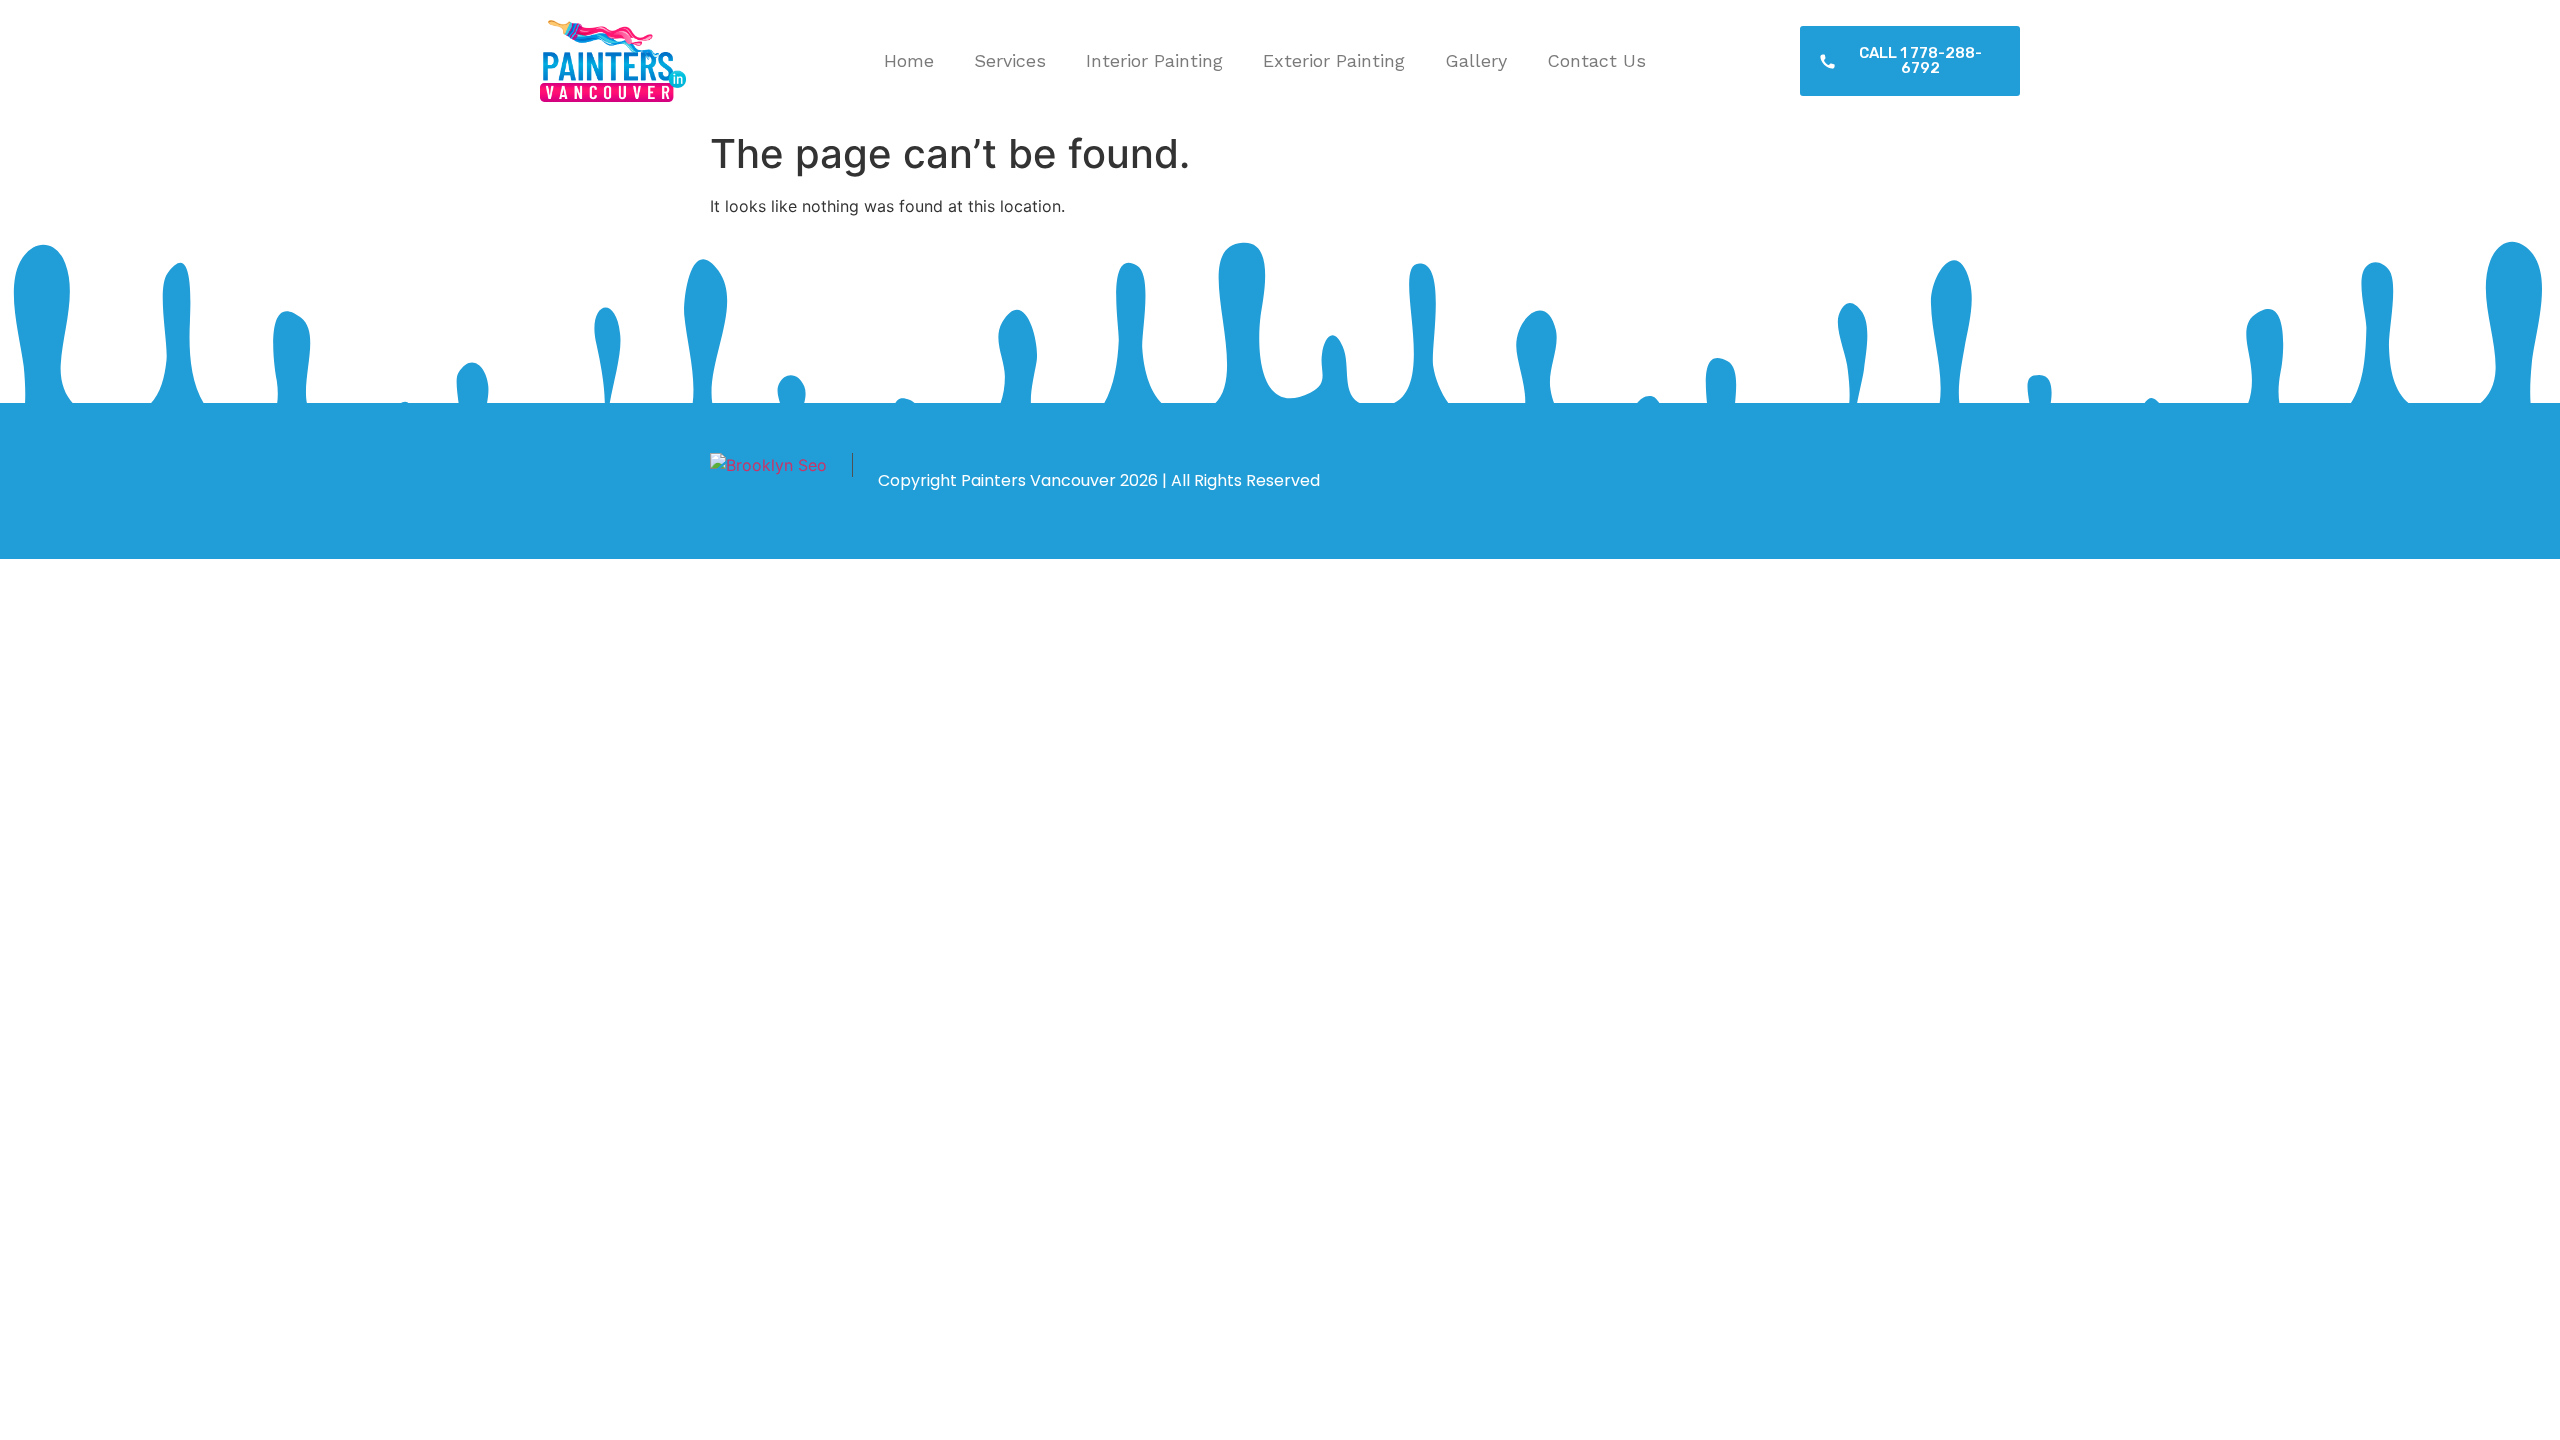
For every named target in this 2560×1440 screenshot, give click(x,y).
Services (1010, 60)
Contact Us (1596, 60)
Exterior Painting (1334, 60)
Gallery (1476, 60)
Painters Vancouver (1038, 480)
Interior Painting (1154, 60)
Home (909, 60)
